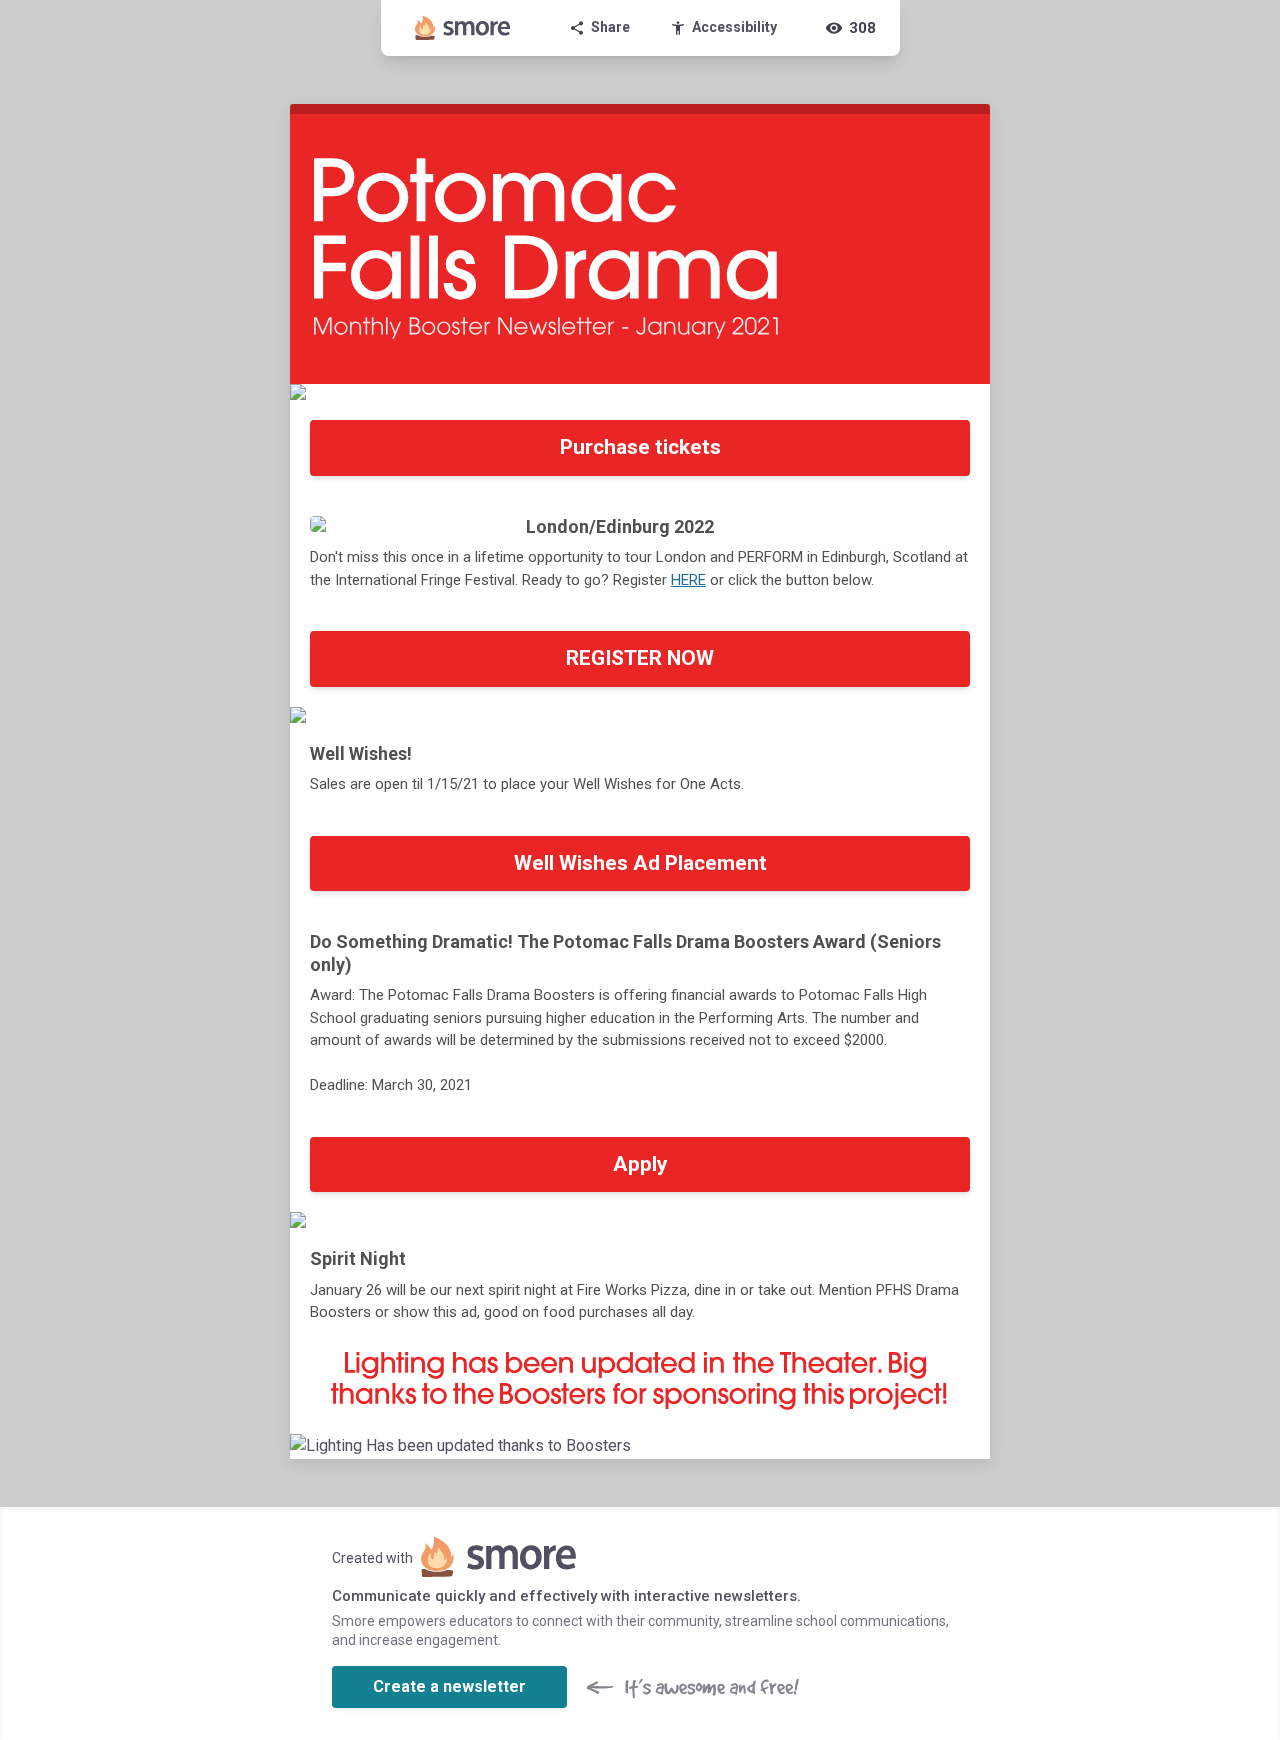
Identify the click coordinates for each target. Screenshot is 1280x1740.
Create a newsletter (449, 1686)
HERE (688, 580)
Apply (640, 1164)
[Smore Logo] (463, 28)
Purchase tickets (640, 447)
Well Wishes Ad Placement (640, 863)
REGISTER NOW (640, 658)
